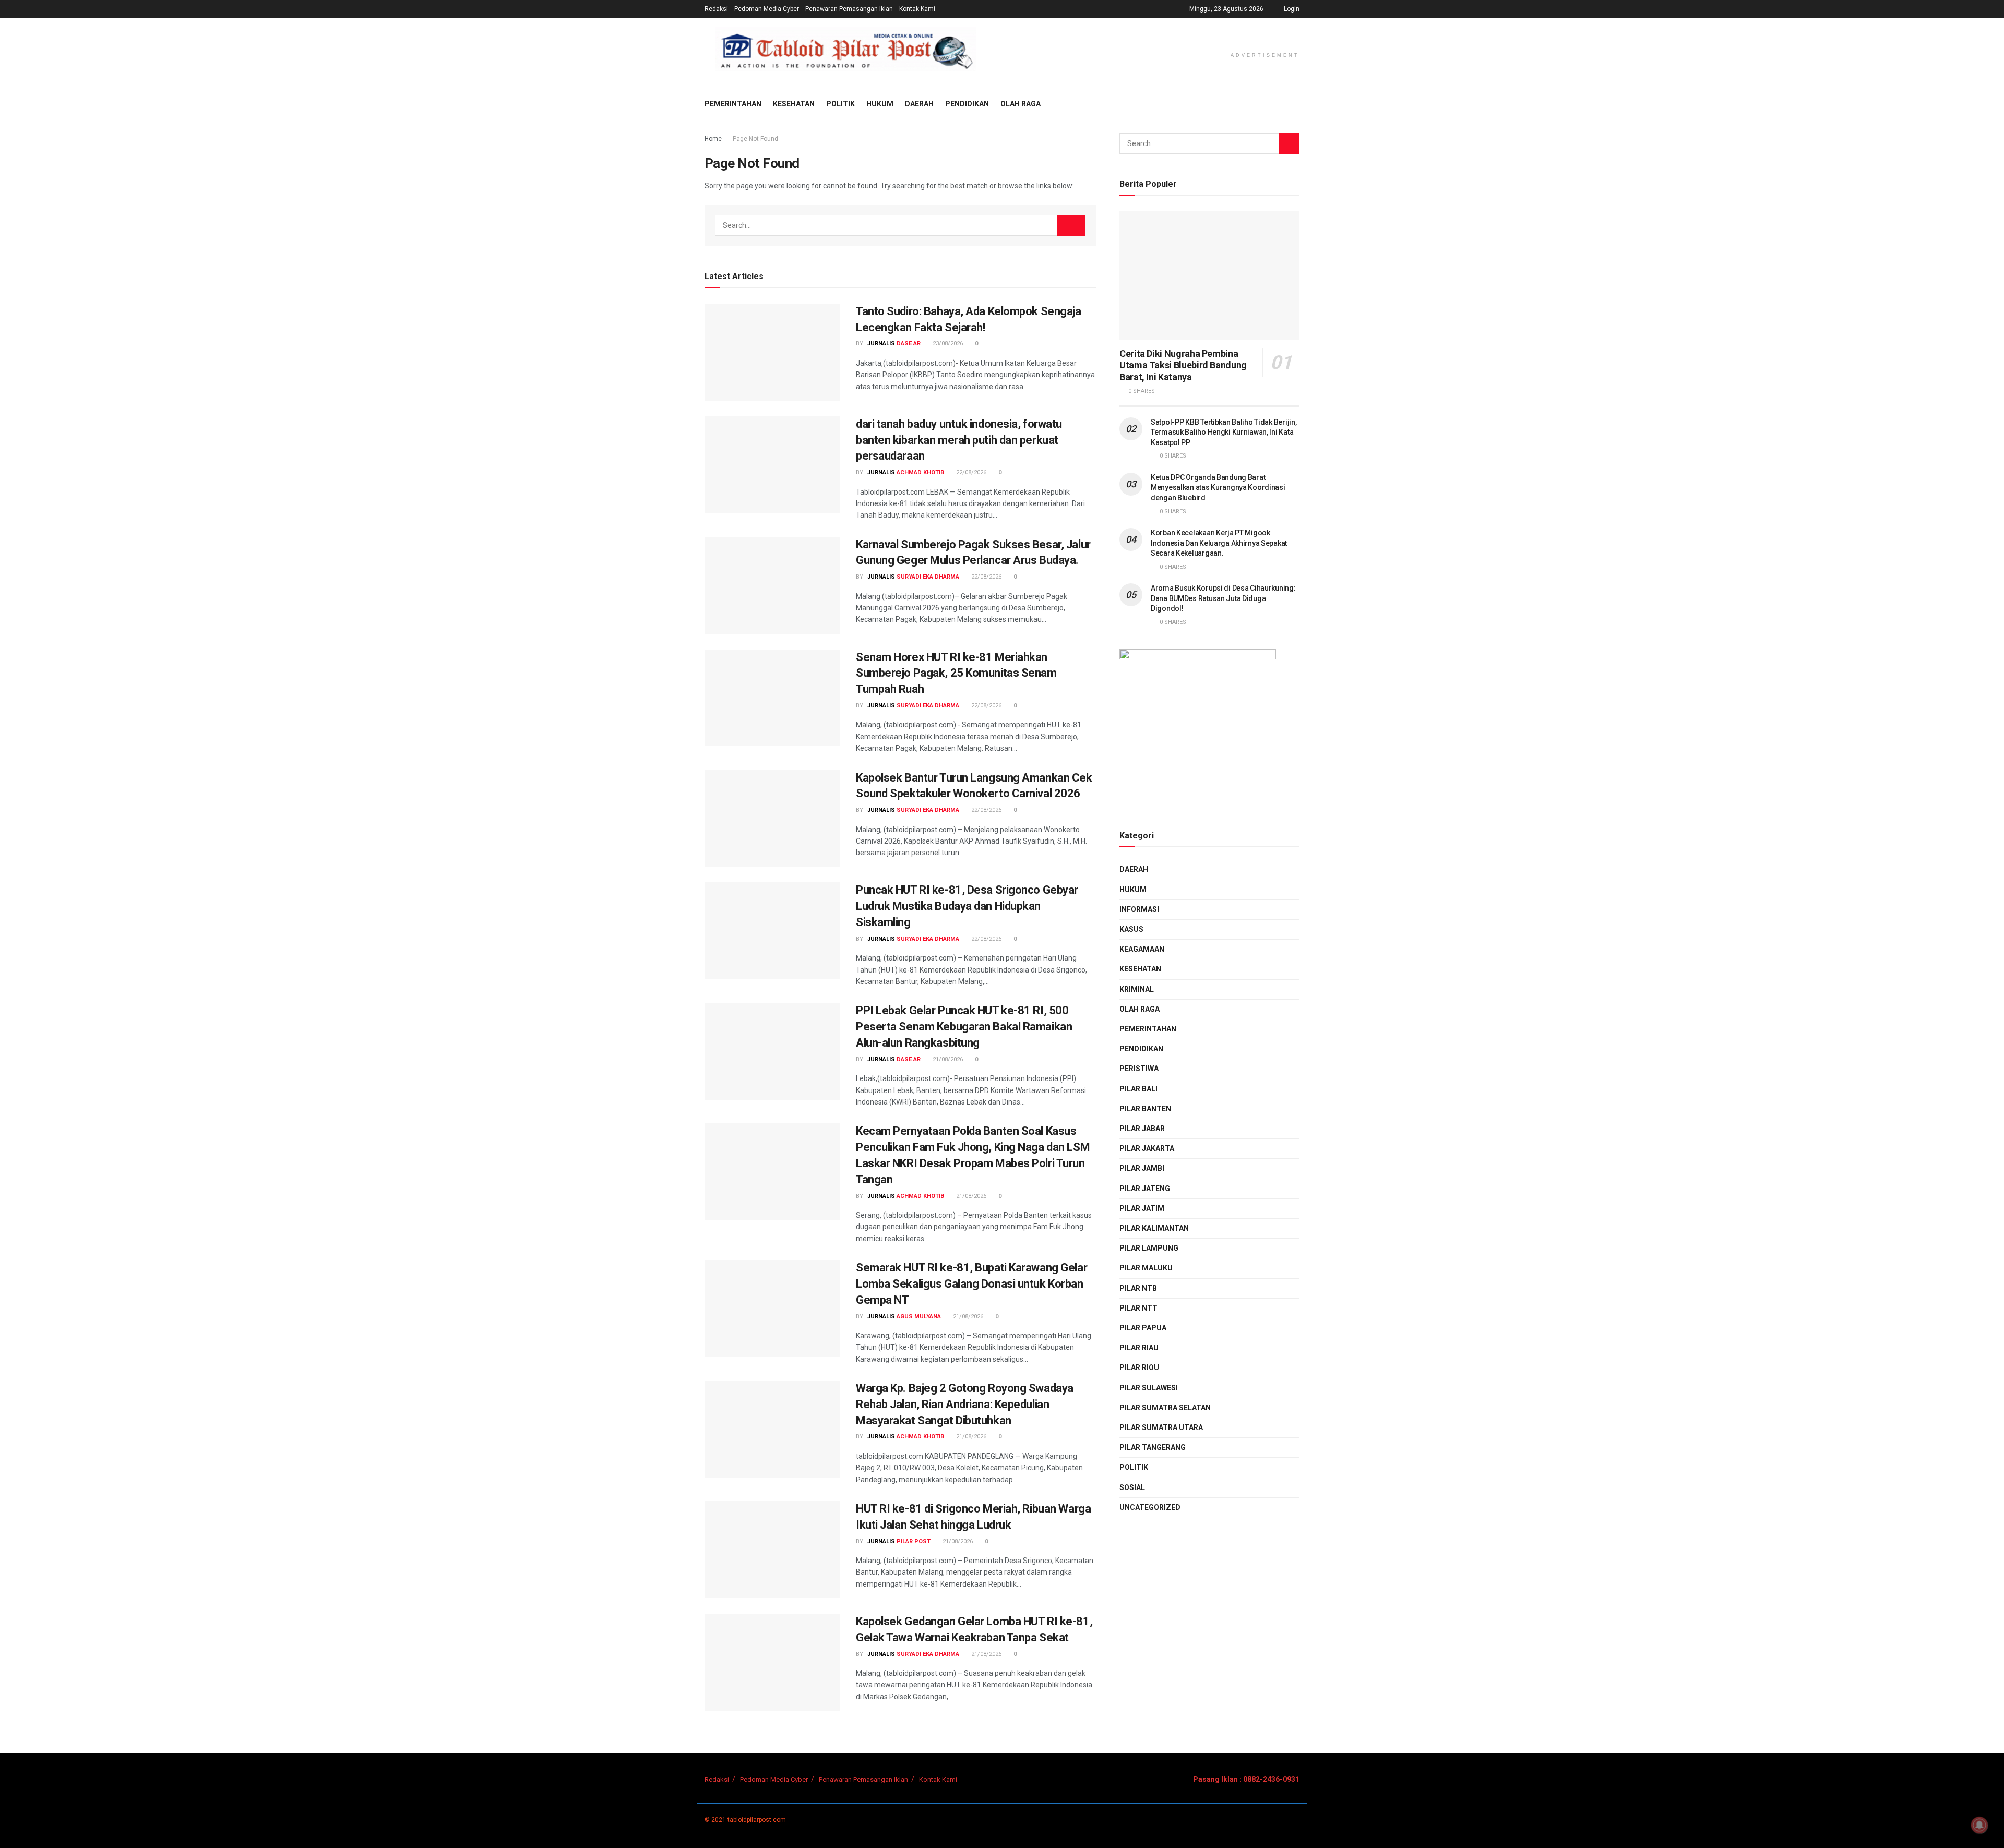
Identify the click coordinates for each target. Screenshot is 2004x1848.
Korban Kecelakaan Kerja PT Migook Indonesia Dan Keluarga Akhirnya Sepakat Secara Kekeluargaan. (1219, 543)
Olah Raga (1021, 104)
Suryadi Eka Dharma (928, 577)
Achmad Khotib (920, 472)
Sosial (1132, 1487)
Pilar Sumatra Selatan (1165, 1408)
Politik (840, 104)
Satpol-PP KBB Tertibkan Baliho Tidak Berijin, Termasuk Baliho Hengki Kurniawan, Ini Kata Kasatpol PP (1224, 432)
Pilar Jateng (1145, 1189)
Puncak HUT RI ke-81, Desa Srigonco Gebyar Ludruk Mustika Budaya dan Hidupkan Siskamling (967, 906)
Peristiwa (1139, 1069)
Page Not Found (755, 139)
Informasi (1139, 909)
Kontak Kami (917, 9)
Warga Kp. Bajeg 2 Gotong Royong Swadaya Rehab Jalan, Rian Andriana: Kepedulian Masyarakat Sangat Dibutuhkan (965, 1404)
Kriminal (1137, 989)
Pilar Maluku (1146, 1268)
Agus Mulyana (919, 1317)
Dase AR (909, 344)
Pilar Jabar (1142, 1129)
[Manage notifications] (1979, 1825)
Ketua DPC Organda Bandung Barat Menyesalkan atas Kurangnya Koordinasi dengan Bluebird (1218, 488)
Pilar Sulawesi (1149, 1388)
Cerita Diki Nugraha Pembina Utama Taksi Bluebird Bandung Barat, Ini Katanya (1183, 365)
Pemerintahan (733, 104)
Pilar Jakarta (1147, 1148)
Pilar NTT (1138, 1308)
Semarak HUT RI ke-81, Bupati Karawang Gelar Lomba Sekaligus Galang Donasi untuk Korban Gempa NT (971, 1284)
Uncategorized (1150, 1507)
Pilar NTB (1138, 1288)
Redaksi (716, 9)
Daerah (919, 104)
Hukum (880, 104)
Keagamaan (1142, 949)
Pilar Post (914, 1541)
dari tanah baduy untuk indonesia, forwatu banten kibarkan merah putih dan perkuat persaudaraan (959, 440)
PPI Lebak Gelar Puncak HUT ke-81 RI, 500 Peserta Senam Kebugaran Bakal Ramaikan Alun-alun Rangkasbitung (964, 1027)
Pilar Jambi (1142, 1168)
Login (1291, 9)
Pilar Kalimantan (1154, 1228)
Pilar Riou (1139, 1367)
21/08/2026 (947, 1059)
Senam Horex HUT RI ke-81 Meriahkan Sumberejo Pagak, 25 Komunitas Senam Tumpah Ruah (956, 673)
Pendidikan (967, 104)
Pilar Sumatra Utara (1161, 1427)
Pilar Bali (1138, 1089)
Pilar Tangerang (1153, 1447)
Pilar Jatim (1142, 1208)
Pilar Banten (1145, 1109)
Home (713, 139)
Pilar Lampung (1149, 1248)
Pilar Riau (1139, 1348)
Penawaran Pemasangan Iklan (849, 9)
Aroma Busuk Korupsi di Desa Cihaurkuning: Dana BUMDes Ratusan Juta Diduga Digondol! (1223, 598)
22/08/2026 (970, 472)
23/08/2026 (947, 344)
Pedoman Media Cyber (767, 9)
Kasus (1131, 929)
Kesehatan (794, 104)
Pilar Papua (1143, 1328)
